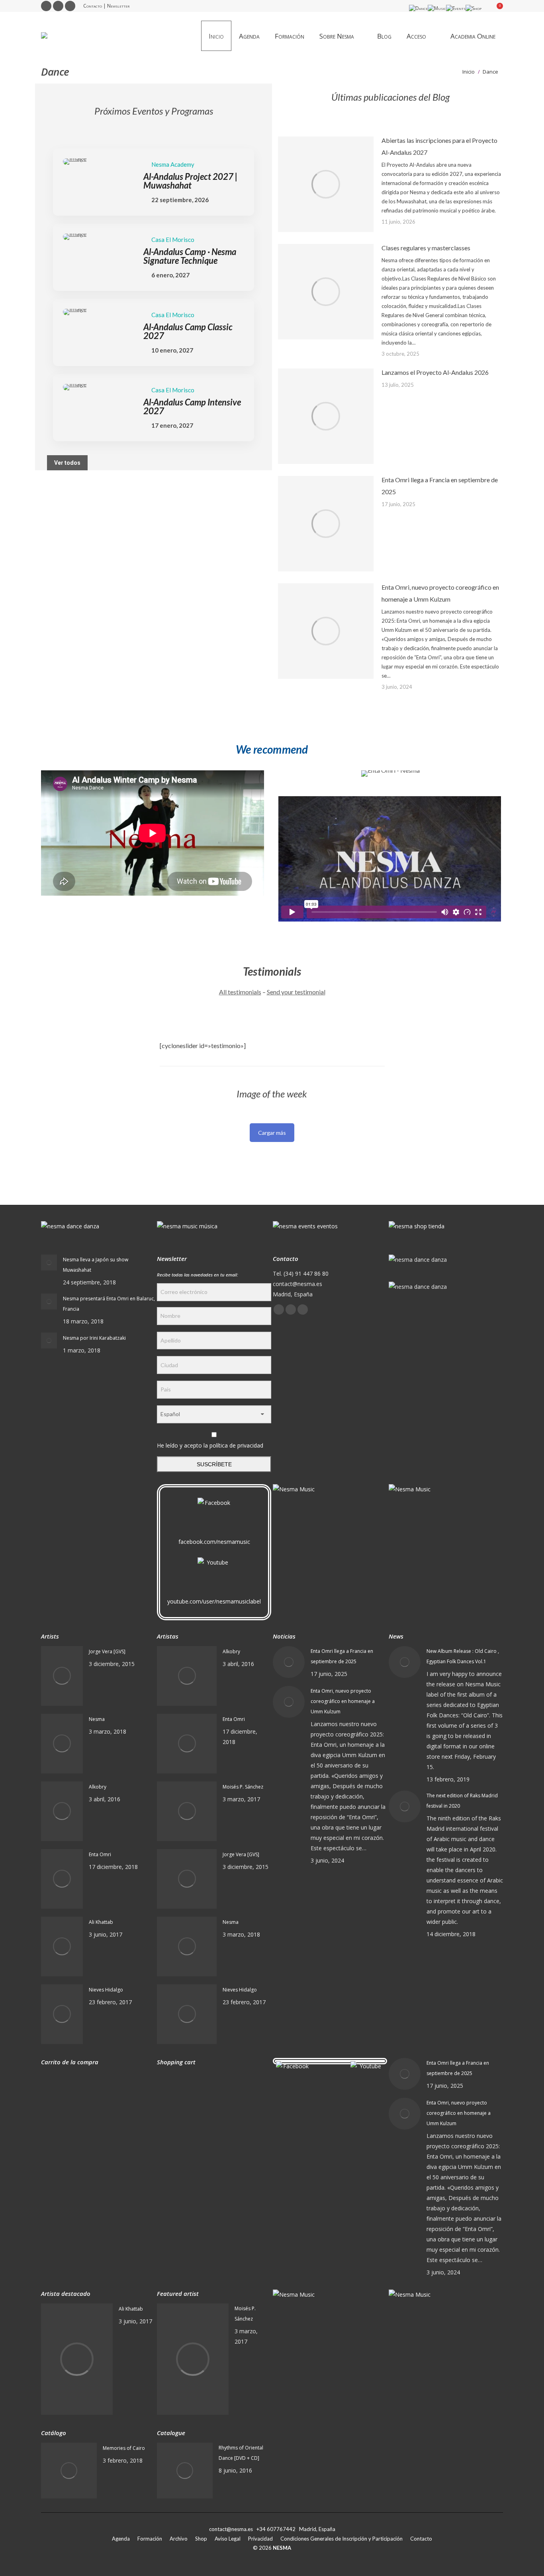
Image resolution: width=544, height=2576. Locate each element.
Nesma (97, 1719)
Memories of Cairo (124, 2448)
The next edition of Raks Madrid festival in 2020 (462, 1801)
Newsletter (118, 6)
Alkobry (98, 1787)
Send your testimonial (296, 992)
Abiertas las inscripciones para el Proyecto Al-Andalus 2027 (439, 146)
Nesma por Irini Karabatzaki (94, 1338)
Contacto (93, 6)
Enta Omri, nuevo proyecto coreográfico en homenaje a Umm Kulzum (440, 593)
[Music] (437, 8)
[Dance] (418, 8)
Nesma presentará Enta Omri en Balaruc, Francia (109, 1304)
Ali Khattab (101, 1922)
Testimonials (272, 971)
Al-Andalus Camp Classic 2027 (188, 331)
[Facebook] (214, 1515)
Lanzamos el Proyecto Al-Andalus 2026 (435, 372)
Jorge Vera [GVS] (107, 1651)
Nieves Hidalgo (106, 1990)
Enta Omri (100, 1854)
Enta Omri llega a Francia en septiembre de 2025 (440, 486)
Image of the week (272, 1094)
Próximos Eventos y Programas (154, 111)
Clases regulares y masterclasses (426, 248)
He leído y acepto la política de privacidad (210, 1445)
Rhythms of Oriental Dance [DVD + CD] (241, 2453)
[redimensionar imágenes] (326, 184)
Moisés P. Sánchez (243, 1787)
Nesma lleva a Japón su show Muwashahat (96, 1265)
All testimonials (240, 992)
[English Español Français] (214, 1416)
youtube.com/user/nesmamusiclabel (214, 1601)
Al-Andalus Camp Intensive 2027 (192, 406)
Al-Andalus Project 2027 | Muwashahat (191, 181)
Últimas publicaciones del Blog (390, 97)
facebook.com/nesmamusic (214, 1542)
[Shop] (474, 8)
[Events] (456, 8)
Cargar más (272, 1133)
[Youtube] (214, 1575)
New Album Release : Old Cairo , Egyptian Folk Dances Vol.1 (463, 1656)
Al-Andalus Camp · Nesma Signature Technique (190, 256)
